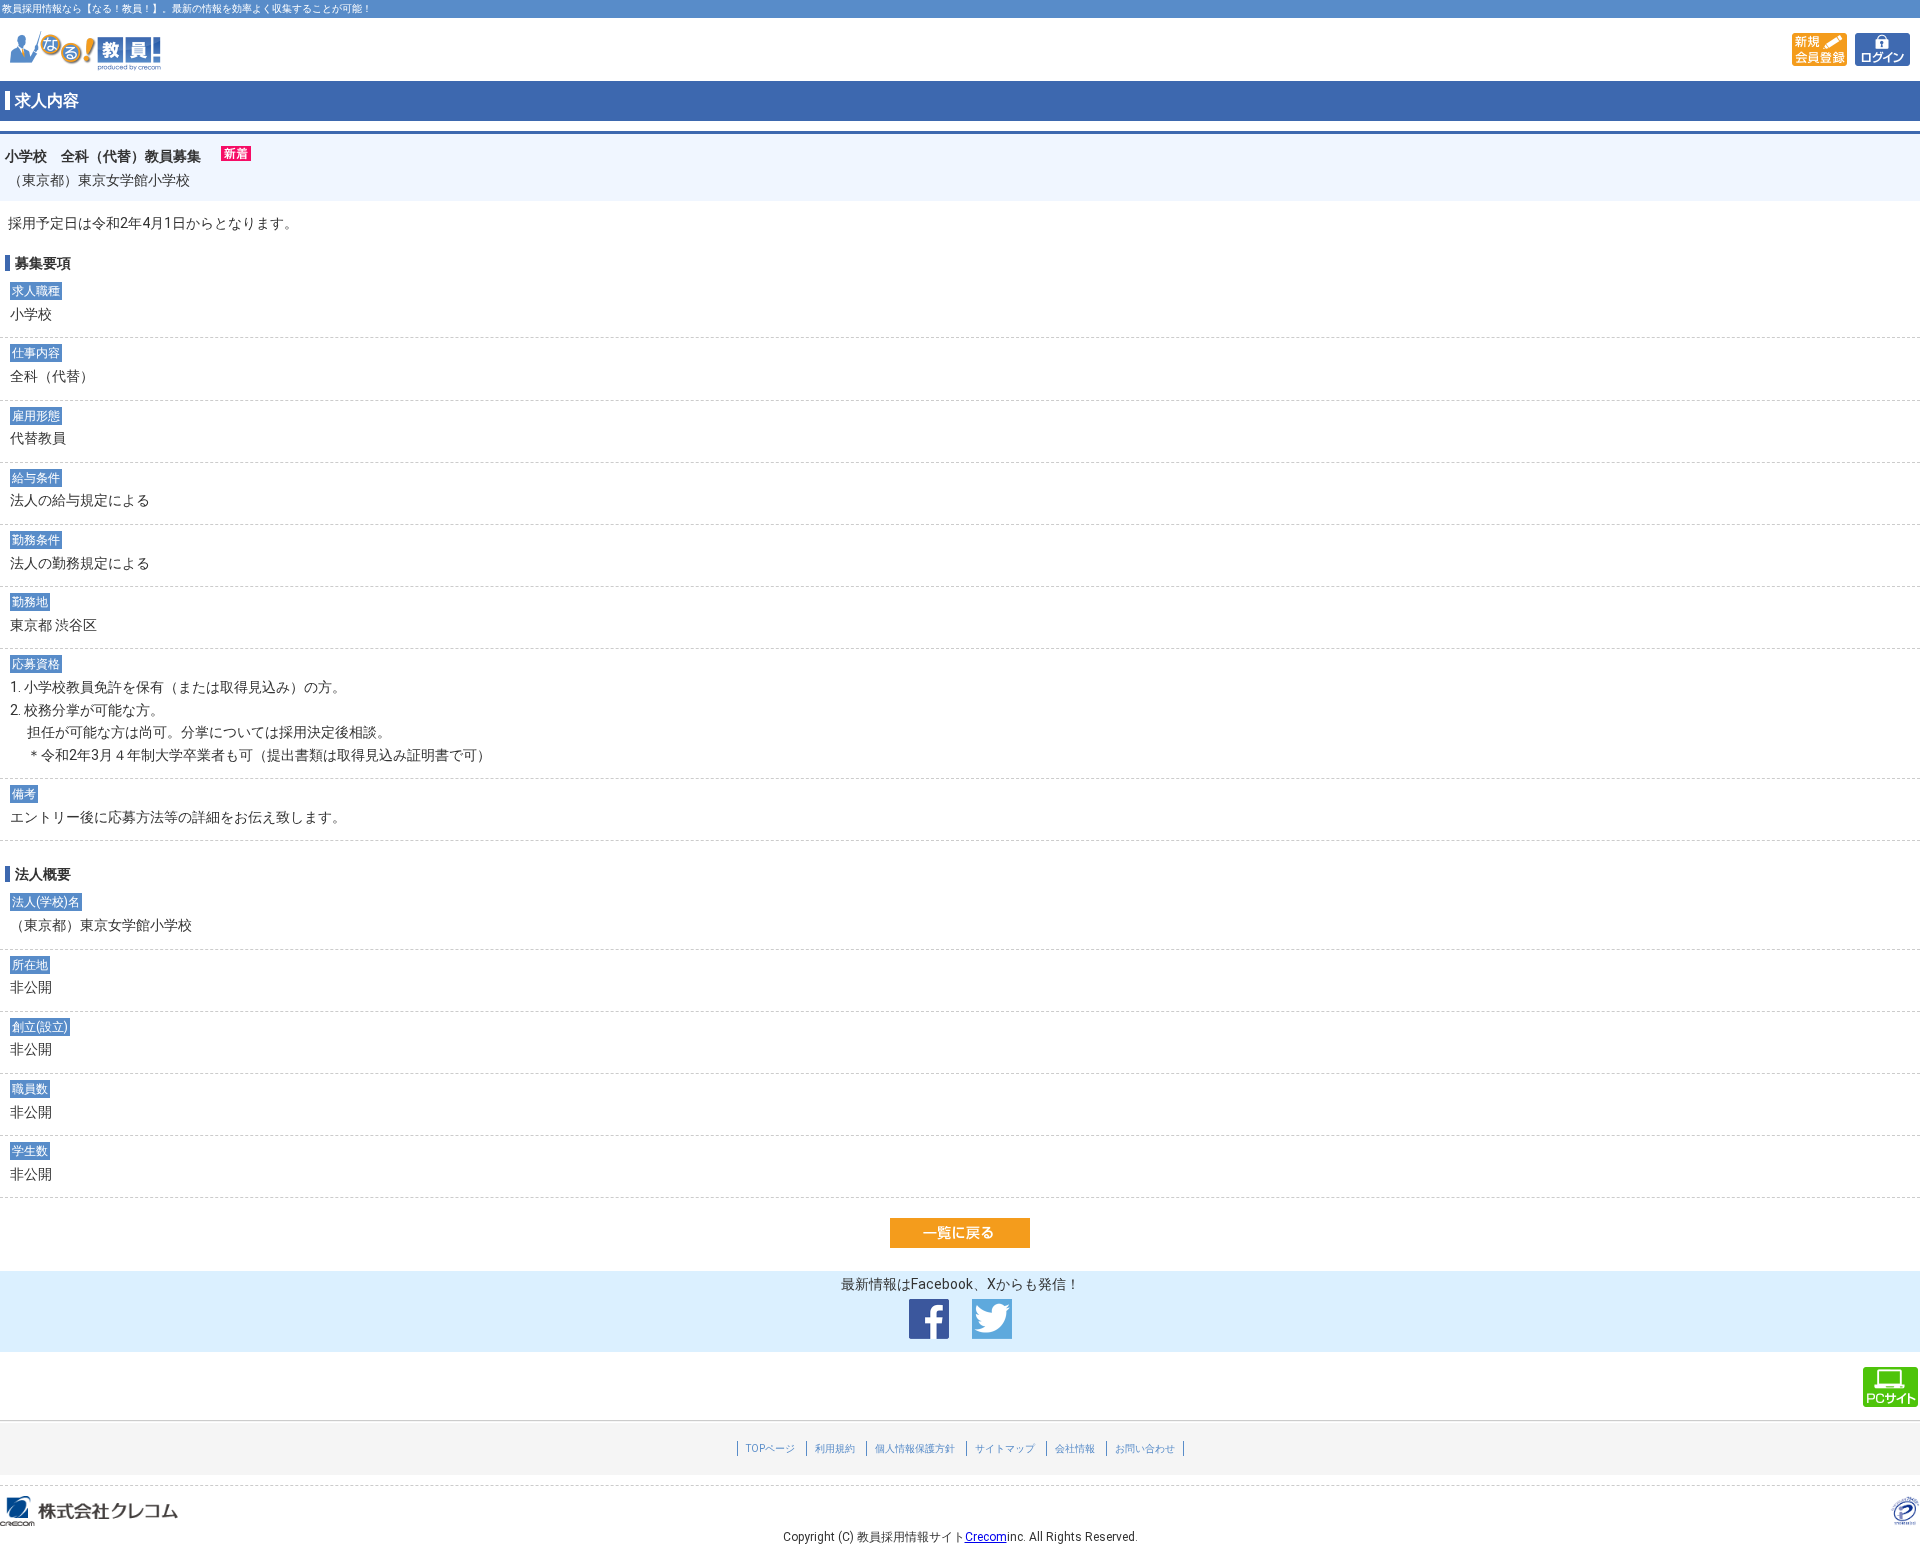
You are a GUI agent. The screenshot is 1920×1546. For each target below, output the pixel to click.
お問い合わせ (1145, 1448)
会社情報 (1075, 1448)
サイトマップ (1005, 1448)
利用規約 (835, 1448)
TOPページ (770, 1448)
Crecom (986, 1537)
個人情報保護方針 (915, 1448)
